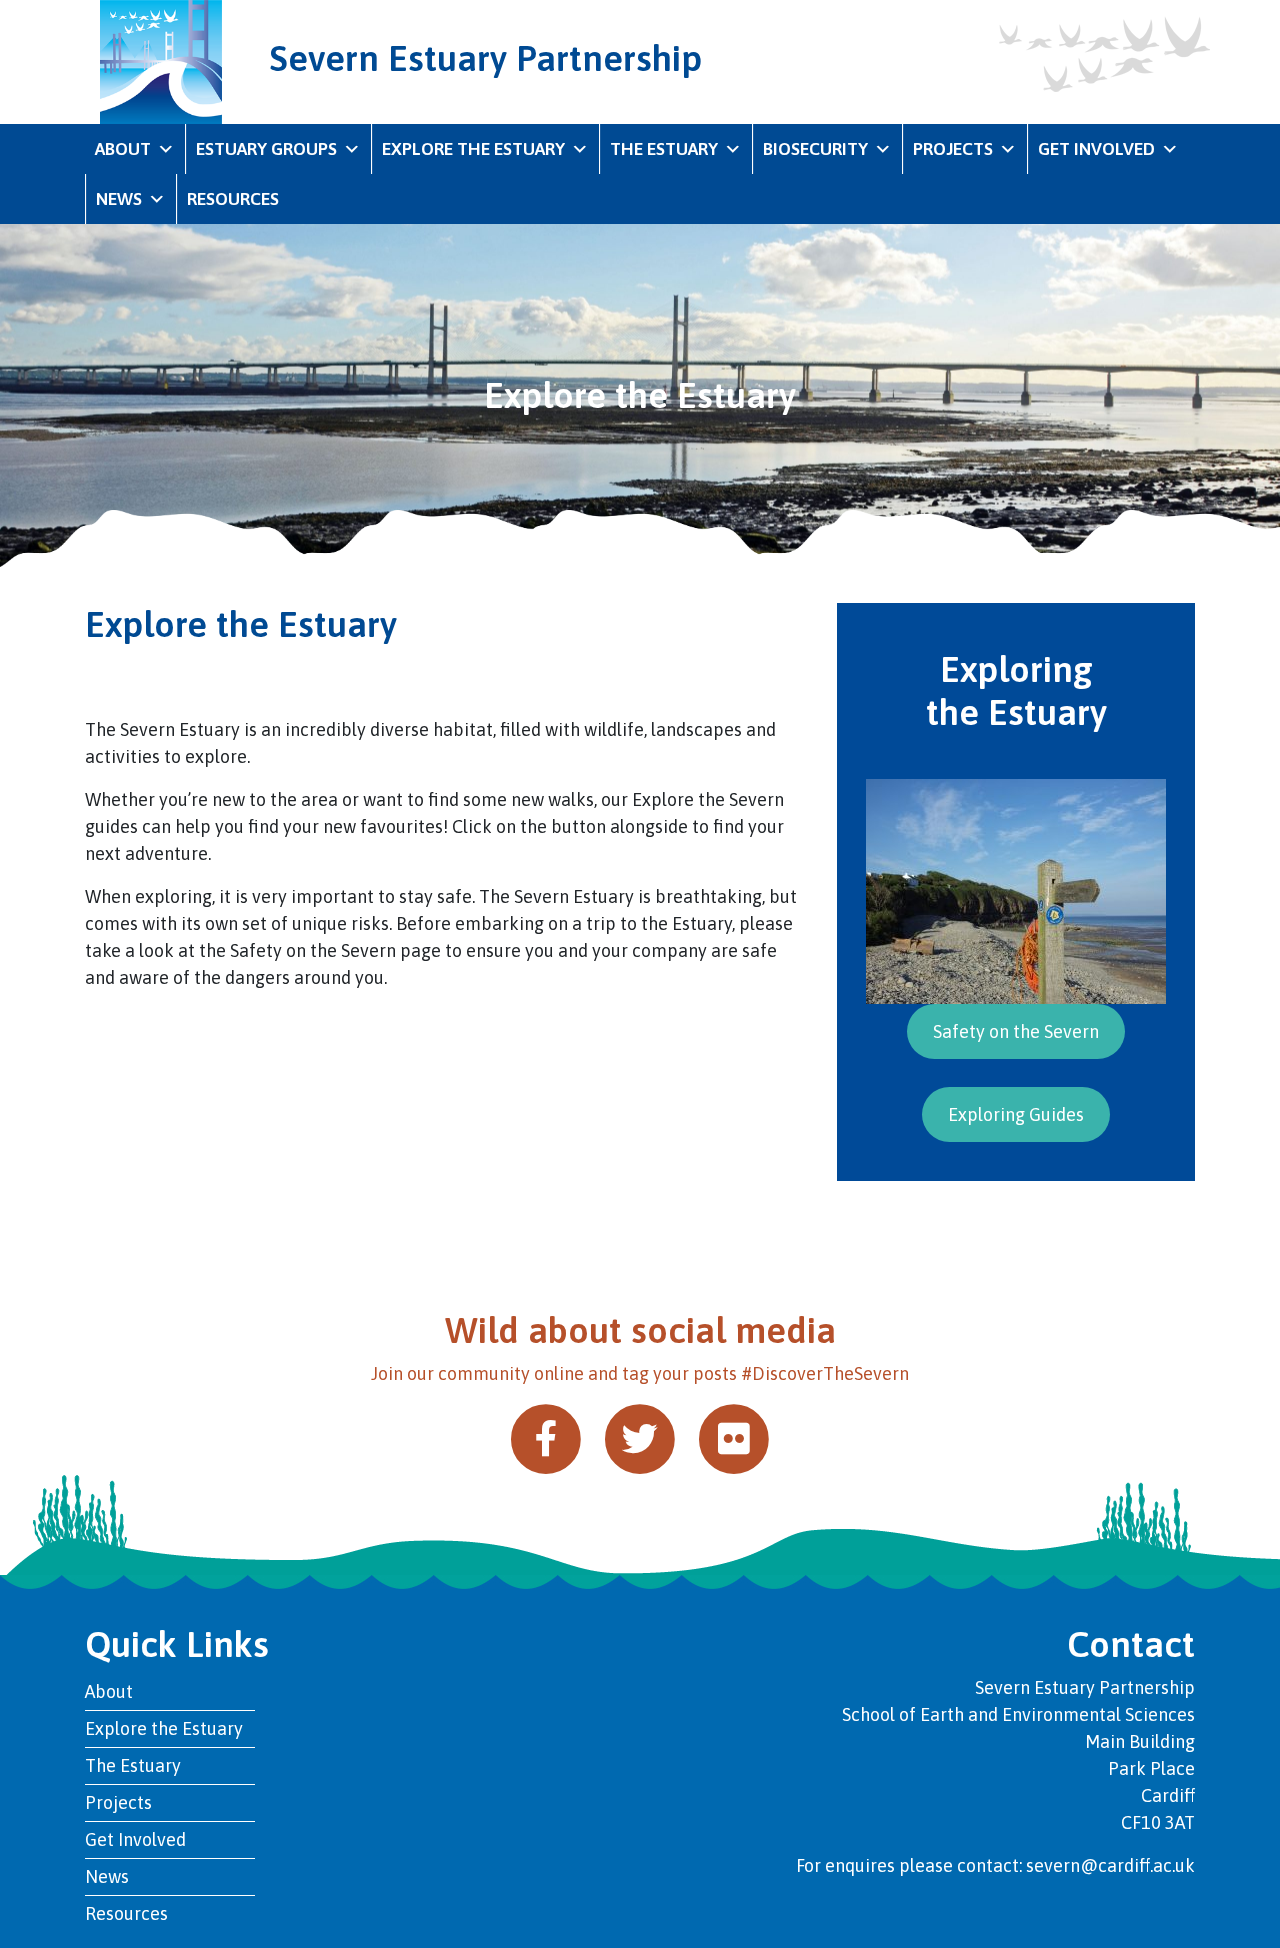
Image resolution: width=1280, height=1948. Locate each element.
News (119, 199)
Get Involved (1096, 149)
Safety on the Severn (1016, 1031)
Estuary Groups (266, 149)
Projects (953, 149)
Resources (233, 199)
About (123, 149)
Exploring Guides (1016, 1114)
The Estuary (664, 149)
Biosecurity (815, 149)
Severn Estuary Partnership (486, 58)
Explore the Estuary (473, 149)
